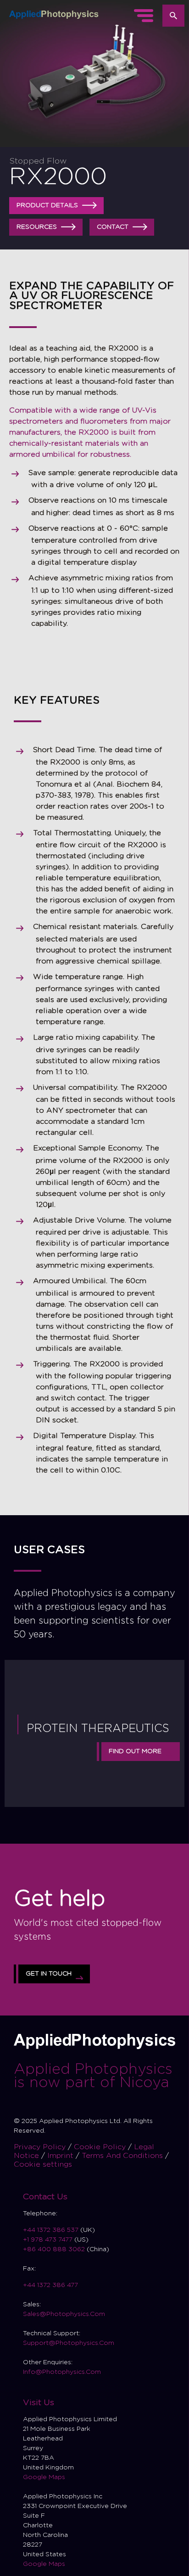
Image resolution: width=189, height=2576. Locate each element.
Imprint (61, 2156)
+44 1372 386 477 (50, 2285)
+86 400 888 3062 (54, 2249)
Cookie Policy (101, 2147)
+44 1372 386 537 (52, 2230)
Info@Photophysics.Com (62, 2372)
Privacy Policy (41, 2147)
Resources (37, 227)
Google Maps (44, 2477)
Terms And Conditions (123, 2156)
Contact (113, 227)
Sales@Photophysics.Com (64, 2314)
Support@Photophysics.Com (69, 2343)
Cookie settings (43, 2164)
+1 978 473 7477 (48, 2240)
